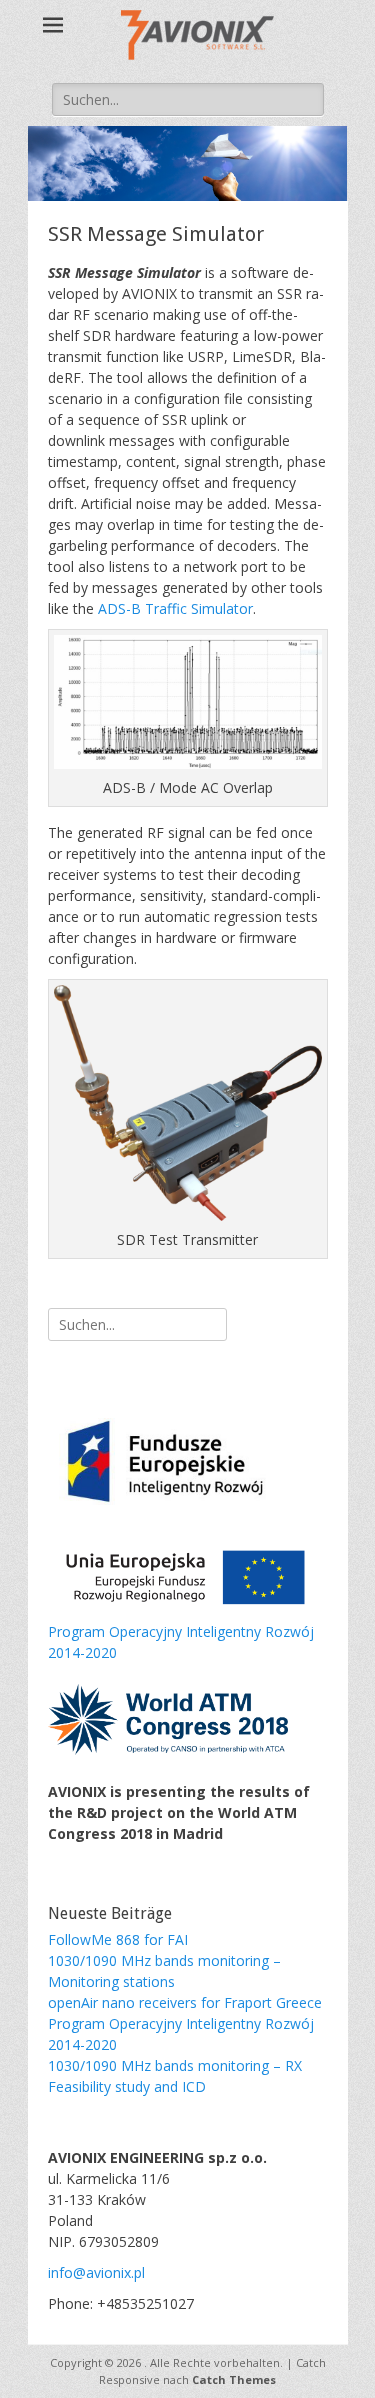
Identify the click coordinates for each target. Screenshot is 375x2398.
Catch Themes (234, 2379)
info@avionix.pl (96, 2272)
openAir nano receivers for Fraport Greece (185, 2002)
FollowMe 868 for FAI (118, 1939)
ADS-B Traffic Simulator (175, 608)
